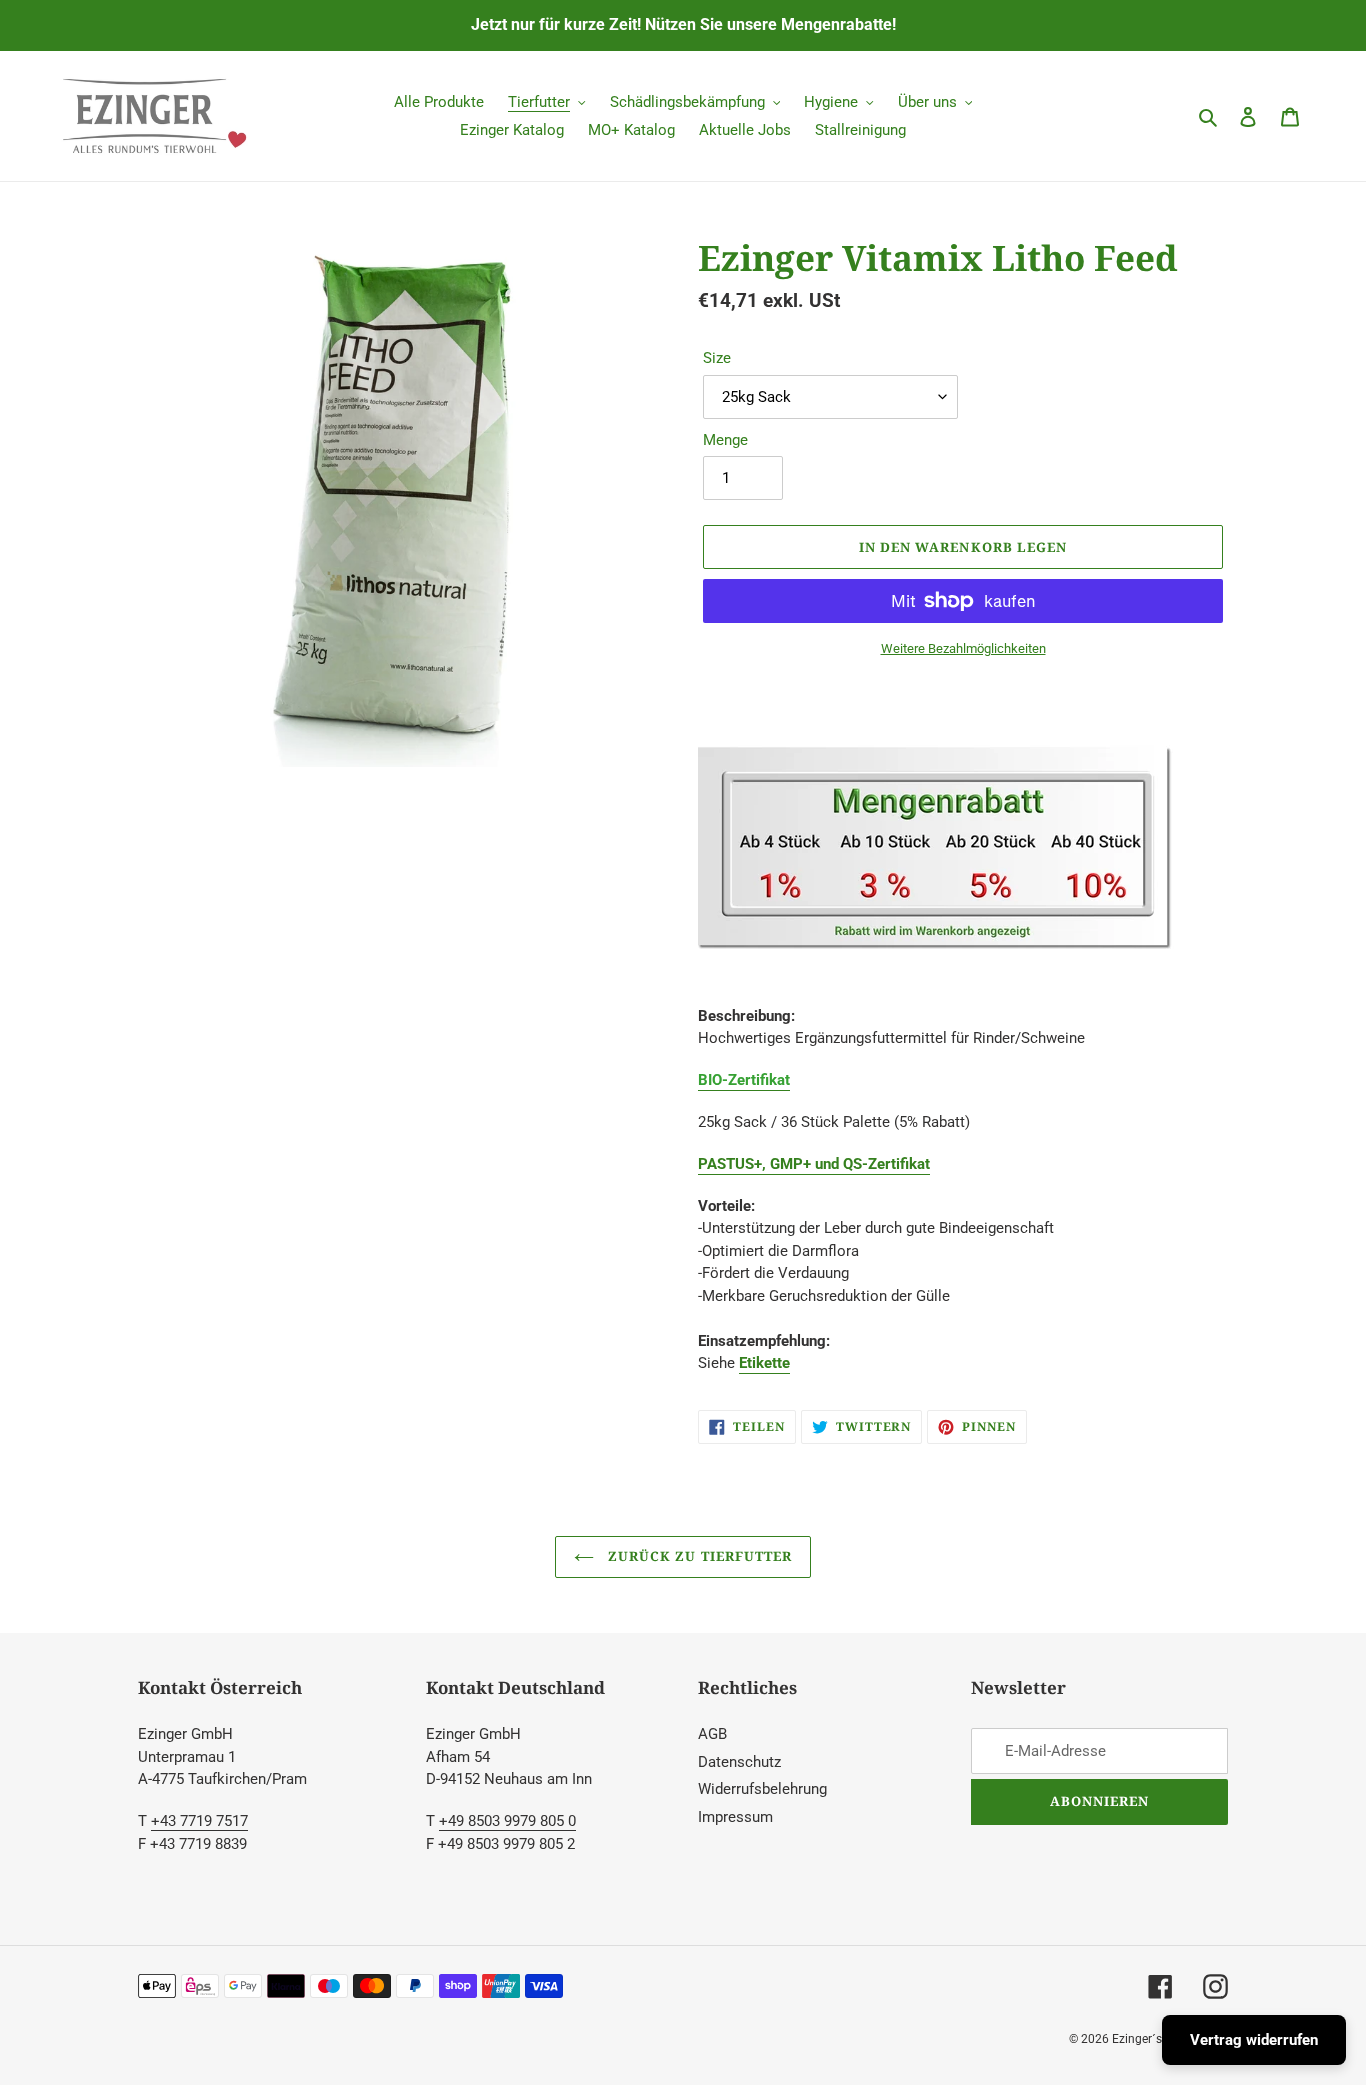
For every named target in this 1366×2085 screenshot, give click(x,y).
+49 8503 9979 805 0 (507, 1821)
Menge (725, 440)
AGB (712, 1734)
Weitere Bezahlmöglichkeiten (963, 648)
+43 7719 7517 (199, 1821)
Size (717, 358)
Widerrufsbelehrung (762, 1789)
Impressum (735, 1817)
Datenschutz (739, 1762)
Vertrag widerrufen (1254, 2040)
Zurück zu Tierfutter (698, 1556)
